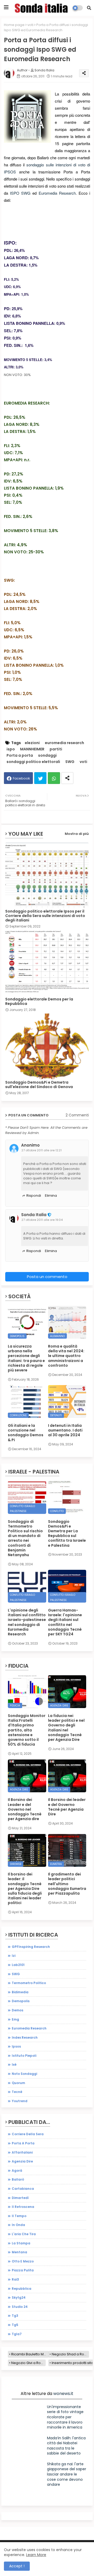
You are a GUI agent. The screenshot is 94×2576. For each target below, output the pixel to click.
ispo (11, 749)
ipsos (16, 2046)
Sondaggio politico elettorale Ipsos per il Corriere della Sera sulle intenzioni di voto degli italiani (45, 916)
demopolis (21, 2001)
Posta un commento (47, 1277)
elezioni (32, 743)
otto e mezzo (23, 2261)
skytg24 (19, 2297)
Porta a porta (20, 756)
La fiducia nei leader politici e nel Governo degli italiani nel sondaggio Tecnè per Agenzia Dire (66, 1728)
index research (25, 2037)
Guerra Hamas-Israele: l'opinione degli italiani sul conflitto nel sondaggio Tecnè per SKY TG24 (65, 1622)
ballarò (18, 2179)
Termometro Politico (29, 1983)
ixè (14, 2064)
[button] (89, 8)
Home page (14, 25)
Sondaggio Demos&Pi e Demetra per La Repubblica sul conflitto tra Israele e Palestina (67, 1533)
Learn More (36, 2555)
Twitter (40, 778)
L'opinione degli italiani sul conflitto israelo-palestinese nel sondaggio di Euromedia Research (27, 1622)
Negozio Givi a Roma (28, 2363)
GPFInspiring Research (31, 1947)
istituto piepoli (24, 2056)
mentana (19, 2252)
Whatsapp (54, 778)
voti (30, 25)
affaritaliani (22, 2152)
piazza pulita (23, 2270)
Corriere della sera (28, 2134)
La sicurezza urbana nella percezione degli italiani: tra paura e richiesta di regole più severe (26, 1358)
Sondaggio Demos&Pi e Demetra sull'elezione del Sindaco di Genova (39, 1085)
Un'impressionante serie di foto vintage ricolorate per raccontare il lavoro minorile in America (65, 2417)
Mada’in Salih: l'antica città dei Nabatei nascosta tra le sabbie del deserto (66, 2446)
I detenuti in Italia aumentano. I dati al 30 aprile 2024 (65, 1430)
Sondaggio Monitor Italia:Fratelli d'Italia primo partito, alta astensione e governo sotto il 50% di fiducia (27, 1730)
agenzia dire (22, 2161)
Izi (14, 1956)
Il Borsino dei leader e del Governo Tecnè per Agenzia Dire (67, 1807)
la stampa (21, 2243)
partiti (56, 749)
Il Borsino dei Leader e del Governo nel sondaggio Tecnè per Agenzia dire (25, 1809)
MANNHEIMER (32, 749)
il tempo (19, 2216)
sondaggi (47, 756)
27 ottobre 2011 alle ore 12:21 (42, 1150)
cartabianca (23, 2189)
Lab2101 (18, 1965)
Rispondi (34, 1196)
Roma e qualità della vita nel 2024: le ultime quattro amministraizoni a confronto (66, 1356)
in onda (18, 2225)
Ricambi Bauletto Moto (30, 2354)
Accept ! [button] (17, 2566)
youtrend (20, 2101)
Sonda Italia (34, 1215)
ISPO (15, 193)
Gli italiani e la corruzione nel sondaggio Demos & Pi (26, 1433)
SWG (26, 193)
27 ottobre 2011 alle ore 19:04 (42, 1220)
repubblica (22, 2289)
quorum (18, 2083)
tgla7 (17, 2334)
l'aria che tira (24, 2234)
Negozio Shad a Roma (70, 2354)
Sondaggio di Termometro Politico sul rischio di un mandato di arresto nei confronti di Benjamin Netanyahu (25, 1538)
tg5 (15, 2325)
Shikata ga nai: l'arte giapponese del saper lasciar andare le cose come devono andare (67, 2474)
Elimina (51, 1196)
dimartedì (20, 2198)
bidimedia (20, 1992)
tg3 (15, 2316)
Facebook (21, 778)
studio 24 (20, 2307)
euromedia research (64, 743)
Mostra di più (77, 834)
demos (17, 2010)
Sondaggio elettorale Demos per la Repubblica (39, 1001)
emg (15, 2019)
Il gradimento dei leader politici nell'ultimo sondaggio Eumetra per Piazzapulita (67, 1884)
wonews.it (63, 2394)
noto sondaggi (24, 2074)
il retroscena (23, 2207)
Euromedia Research (57, 193)
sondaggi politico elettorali (33, 762)
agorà (17, 2170)
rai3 (15, 2279)
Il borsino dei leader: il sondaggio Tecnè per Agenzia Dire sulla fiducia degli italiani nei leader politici (25, 1888)
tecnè (17, 2092)
